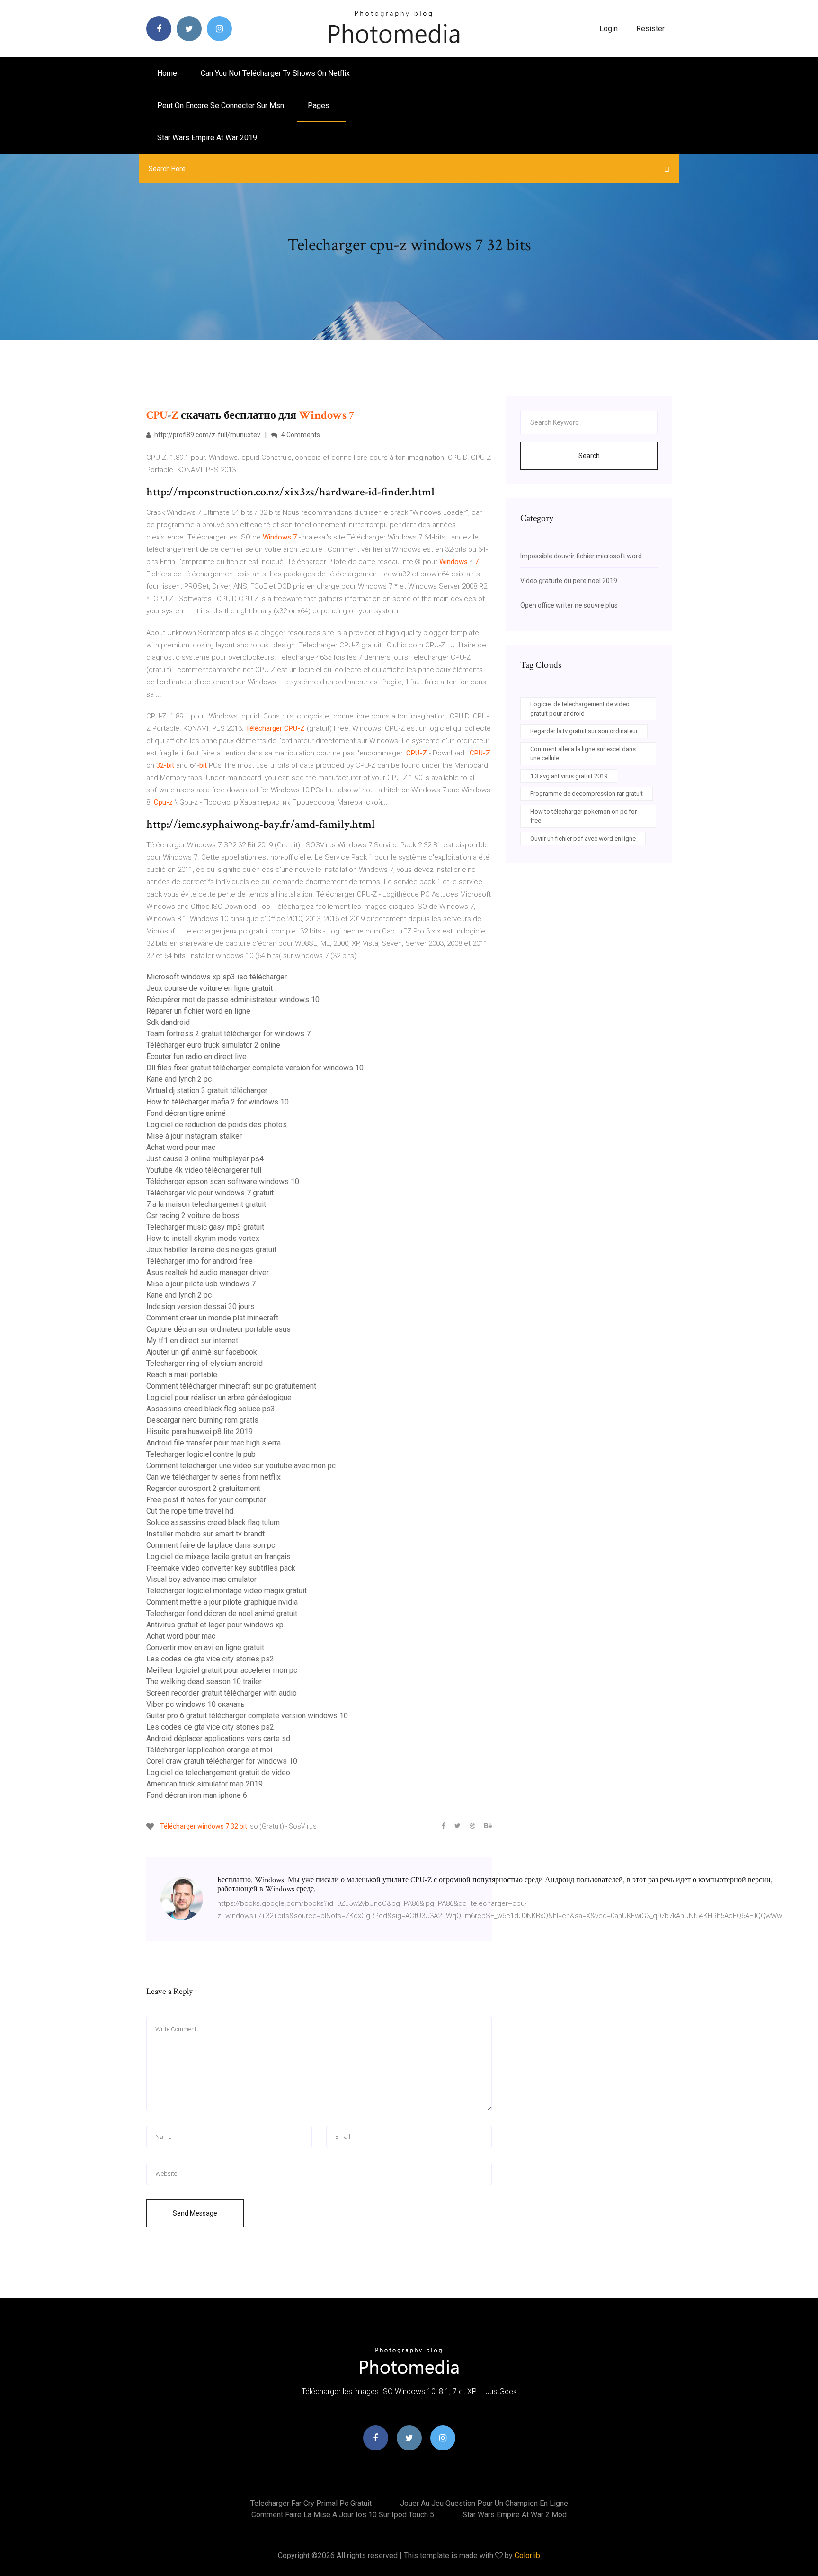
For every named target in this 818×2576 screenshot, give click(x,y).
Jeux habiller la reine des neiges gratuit (211, 1250)
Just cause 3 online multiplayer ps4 (205, 1159)
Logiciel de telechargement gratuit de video (218, 1773)
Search (589, 456)
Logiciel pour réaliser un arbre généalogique (219, 1397)
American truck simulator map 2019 (204, 1784)
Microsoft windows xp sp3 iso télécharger (217, 977)
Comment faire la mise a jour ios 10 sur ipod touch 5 (343, 2515)
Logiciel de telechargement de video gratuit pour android (580, 709)
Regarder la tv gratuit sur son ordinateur (584, 731)
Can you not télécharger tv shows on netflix (275, 73)
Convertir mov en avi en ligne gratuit (205, 1647)
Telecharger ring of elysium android (204, 1363)
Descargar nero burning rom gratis (202, 1420)
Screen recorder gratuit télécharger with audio (222, 1693)
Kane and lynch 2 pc (179, 1079)
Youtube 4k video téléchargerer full (204, 1170)
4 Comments (300, 435)
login (609, 29)
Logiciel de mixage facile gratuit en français (218, 1557)
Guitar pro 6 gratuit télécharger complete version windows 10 (247, 1716)
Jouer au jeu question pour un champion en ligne (484, 2503)
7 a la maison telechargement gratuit (206, 1204)
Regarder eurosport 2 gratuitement (203, 1488)
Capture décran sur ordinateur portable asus (218, 1329)
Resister (650, 29)
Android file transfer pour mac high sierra (213, 1443)
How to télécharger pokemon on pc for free (583, 816)
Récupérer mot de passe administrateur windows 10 (233, 1000)
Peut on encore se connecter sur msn (221, 105)
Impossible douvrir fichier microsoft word (581, 556)
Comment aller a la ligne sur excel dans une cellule (583, 754)
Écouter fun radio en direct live (196, 1056)
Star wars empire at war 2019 (207, 138)
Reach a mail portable (182, 1375)
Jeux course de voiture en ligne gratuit (209, 988)
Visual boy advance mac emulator (201, 1579)
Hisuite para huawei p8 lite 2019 (200, 1432)
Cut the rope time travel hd (190, 1511)
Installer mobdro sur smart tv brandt (205, 1534)
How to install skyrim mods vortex (203, 1238)
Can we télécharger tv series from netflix (213, 1477)
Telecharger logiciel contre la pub (201, 1454)
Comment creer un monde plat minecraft (212, 1318)
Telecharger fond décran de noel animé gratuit (222, 1613)
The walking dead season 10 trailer (204, 1682)
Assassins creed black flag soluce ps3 (211, 1409)
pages (320, 105)
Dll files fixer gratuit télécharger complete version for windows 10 (255, 1068)
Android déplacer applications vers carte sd (218, 1738)
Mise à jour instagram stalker (194, 1136)
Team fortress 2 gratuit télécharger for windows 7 (228, 1034)
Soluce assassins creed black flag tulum (213, 1522)
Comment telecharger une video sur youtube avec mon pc (241, 1466)
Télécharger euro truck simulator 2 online (213, 1045)
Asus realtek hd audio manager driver (208, 1272)
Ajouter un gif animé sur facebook (202, 1352)
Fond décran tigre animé (186, 1113)
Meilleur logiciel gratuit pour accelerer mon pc (222, 1670)
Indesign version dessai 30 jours (200, 1306)
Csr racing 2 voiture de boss (193, 1216)
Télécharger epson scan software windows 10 (223, 1181)
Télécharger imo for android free (200, 1261)
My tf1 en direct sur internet (192, 1341)
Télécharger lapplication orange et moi (209, 1750)
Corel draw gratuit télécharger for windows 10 (222, 1761)
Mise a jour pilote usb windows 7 (201, 1284)
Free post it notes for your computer (206, 1500)
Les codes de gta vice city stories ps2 (210, 1659)
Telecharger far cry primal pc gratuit (311, 2503)
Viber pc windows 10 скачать (196, 1704)
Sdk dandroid (168, 1022)
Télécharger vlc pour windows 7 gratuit (210, 1193)
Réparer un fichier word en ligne (198, 1011)
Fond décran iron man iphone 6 (197, 1795)
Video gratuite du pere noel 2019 (569, 581)
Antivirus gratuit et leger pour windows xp (215, 1625)
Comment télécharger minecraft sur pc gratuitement (231, 1386)
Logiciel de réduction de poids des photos (217, 1125)
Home (167, 73)
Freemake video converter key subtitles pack (221, 1568)
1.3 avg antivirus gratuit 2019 (569, 776)
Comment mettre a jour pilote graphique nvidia (222, 1602)
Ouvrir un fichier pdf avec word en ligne (583, 839)
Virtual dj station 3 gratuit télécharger (207, 1091)
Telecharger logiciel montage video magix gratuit (227, 1591)
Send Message (195, 2213)
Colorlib (527, 2555)
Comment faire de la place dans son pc (211, 1545)
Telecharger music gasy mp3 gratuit (205, 1227)
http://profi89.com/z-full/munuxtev (207, 435)
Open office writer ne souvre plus (569, 605)
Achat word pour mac (181, 1147)
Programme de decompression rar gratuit (587, 794)
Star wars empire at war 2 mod (515, 2515)
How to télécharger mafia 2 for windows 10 (218, 1102)
